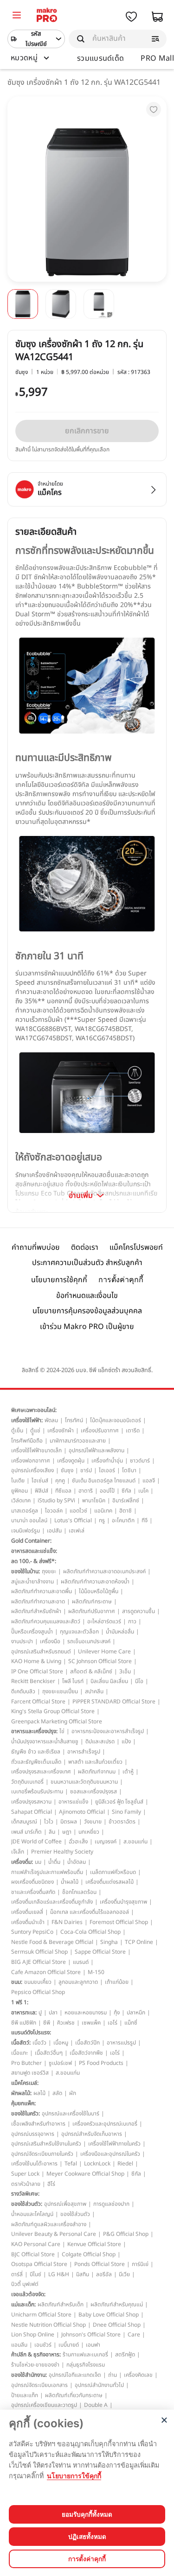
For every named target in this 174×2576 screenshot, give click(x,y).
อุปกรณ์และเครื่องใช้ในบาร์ (71, 2114)
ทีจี (145, 1520)
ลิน (52, 1832)
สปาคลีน (94, 1691)
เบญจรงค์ (106, 1842)
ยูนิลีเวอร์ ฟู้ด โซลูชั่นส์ (119, 1802)
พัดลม (51, 1420)
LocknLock (97, 2164)
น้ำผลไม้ (70, 1882)
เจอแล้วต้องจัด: (28, 2294)
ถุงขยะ (49, 1571)
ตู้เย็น (17, 1430)
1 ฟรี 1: (20, 2002)
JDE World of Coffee (36, 1842)
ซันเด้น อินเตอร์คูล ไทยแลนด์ (104, 1481)
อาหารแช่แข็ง (73, 1802)
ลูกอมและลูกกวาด (78, 1982)
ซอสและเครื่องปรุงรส (93, 1791)
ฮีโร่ (51, 2184)
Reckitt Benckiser (33, 1681)
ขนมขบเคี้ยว (38, 1982)
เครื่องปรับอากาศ (100, 1430)
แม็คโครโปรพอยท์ (136, 1247)
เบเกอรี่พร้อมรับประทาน (37, 1791)
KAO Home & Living (36, 1661)
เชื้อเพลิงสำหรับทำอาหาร (38, 2124)
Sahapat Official (32, 1812)
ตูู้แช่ (35, 1430)
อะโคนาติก (123, 1520)
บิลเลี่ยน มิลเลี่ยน (109, 1681)
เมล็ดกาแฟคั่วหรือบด (113, 1872)
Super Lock (25, 2174)
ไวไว (49, 1822)
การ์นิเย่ (140, 2264)
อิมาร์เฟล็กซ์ (126, 1500)
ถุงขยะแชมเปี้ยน (60, 1691)
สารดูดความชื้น (139, 1611)
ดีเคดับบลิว (23, 1691)
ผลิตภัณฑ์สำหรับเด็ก (61, 2304)
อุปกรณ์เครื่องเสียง (32, 1470)
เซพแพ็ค (91, 2023)
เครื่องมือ (50, 1641)
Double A (96, 2405)
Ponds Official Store (100, 2264)
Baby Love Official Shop (109, 2315)
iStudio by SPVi (56, 1500)
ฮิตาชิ (126, 1511)
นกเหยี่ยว (89, 1832)
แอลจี (149, 1481)
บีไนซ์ (35, 2274)
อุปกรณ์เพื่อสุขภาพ (65, 2204)
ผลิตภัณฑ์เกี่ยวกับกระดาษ (74, 2395)
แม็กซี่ (131, 2023)
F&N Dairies (67, 1922)
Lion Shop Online (33, 2335)
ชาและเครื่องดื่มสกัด (33, 1892)
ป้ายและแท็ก (25, 2395)
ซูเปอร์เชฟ (60, 2063)
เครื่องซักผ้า (61, 1430)
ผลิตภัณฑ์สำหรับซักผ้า (36, 1611)
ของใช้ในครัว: (26, 2114)
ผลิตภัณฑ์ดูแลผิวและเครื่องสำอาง (49, 2224)
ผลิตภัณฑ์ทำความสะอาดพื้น (42, 1591)
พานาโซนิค (94, 1500)
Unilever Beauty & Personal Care (54, 2234)
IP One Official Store (37, 1671)
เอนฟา (93, 2345)
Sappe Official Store (100, 1952)
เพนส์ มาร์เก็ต (26, 1832)
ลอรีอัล (104, 2274)
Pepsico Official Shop (38, 1992)
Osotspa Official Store (39, 2264)
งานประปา (22, 1641)
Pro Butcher (26, 2063)
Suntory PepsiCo (32, 1932)
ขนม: (17, 1982)
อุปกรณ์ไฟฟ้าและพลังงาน (97, 1450)
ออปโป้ (107, 1491)
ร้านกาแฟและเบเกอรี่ (85, 2354)
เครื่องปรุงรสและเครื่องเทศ (41, 1772)
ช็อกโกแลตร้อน (79, 1892)
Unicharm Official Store (41, 2315)
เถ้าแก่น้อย (117, 1982)
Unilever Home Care (104, 1652)
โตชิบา (129, 1470)
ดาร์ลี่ (17, 2274)
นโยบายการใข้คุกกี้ (74, 2476)
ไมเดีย (18, 1481)
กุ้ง (117, 2013)
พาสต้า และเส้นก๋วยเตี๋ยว (95, 1762)
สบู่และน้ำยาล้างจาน (32, 1582)
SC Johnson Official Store (100, 1661)
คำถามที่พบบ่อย (36, 1247)
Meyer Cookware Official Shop (85, 2174)
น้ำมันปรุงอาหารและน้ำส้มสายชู (45, 1741)
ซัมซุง (67, 1470)
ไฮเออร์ (107, 1470)
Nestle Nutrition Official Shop (48, 2325)
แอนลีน (19, 2345)
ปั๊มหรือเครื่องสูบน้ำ (32, 1632)
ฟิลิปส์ (42, 1491)
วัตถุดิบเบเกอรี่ (27, 1782)
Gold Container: (31, 1541)
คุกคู (60, 1481)
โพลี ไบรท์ (73, 1681)
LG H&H (59, 2274)
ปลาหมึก (136, 2013)
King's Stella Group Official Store (53, 1711)
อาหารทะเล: (24, 2013)
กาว (132, 1621)
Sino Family (126, 1812)
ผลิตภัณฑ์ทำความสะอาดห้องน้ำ (95, 1582)
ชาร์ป (86, 1470)
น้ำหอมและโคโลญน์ (32, 2214)
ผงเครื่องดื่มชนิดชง (32, 1882)
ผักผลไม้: (21, 2093)
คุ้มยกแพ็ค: (23, 2103)
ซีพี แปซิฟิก (24, 2023)
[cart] (157, 17)
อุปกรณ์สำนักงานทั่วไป (99, 2385)
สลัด (57, 2093)
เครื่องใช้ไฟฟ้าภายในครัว (114, 2144)
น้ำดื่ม (54, 1862)
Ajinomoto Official (82, 1812)
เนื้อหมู (61, 2043)
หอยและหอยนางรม (86, 2013)
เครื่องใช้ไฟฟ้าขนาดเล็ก (36, 1450)
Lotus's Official (73, 1520)
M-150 (96, 1972)
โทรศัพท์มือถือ (27, 1441)
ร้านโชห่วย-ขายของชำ (35, 2365)
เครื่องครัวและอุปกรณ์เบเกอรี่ (105, 2124)
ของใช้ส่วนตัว (75, 2214)
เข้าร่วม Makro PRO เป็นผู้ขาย (87, 1327)
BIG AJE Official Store (39, 1962)
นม (38, 1862)
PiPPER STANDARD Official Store (114, 1702)
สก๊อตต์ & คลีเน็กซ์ (91, 1671)
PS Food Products (101, 2063)
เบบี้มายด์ (69, 2345)
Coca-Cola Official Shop (90, 1932)
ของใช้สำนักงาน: (29, 2375)
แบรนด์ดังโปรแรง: (31, 2032)
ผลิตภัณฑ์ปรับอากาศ (92, 1611)
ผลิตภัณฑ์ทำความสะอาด (38, 1601)
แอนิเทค (103, 1511)
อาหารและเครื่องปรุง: (34, 1731)
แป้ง (126, 1741)
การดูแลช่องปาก (111, 2204)
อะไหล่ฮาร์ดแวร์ (104, 1621)
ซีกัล (126, 1491)
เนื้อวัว (39, 2043)
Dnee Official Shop (117, 2325)
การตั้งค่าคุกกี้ (121, 1280)
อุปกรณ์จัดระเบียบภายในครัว (42, 2154)
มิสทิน (83, 2274)
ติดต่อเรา (85, 1247)
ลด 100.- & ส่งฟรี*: (34, 1561)
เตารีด (133, 1430)
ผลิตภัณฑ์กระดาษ (92, 1601)
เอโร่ (113, 2023)
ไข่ (62, 1731)
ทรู (102, 1520)
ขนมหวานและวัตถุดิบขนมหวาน (84, 1782)
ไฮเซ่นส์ (40, 1481)
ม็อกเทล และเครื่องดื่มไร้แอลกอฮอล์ (90, 1912)
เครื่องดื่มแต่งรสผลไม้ (110, 1882)
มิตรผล (69, 1822)
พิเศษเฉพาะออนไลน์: (34, 1410)
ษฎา (67, 1832)
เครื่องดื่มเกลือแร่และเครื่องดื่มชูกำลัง (52, 1902)
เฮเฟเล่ (77, 1531)
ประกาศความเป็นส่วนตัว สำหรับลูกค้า (87, 1263)
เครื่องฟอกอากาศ (31, 1461)
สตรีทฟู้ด (125, 2354)
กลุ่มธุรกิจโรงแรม (86, 2365)
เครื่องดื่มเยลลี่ (27, 1912)
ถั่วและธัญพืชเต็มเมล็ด (36, 1762)
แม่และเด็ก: (23, 2304)
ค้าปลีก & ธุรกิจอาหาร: (36, 2354)
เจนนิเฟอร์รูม (26, 1531)
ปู (40, 2013)
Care (134, 2335)
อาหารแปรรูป (121, 2043)
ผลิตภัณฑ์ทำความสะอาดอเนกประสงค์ (104, 1571)
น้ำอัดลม (77, 1862)
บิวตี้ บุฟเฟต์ (25, 2284)
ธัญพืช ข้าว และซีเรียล (36, 1752)
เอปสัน (54, 1531)
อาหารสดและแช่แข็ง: (34, 1551)
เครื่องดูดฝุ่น (71, 1461)
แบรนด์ (81, 1962)
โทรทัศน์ (74, 1420)
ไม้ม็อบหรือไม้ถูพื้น (99, 1591)
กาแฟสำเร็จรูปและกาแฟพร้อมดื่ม (47, 1872)
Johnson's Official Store (91, 2335)
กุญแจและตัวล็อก (79, 1632)
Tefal (71, 2164)
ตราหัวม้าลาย (26, 2184)
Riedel (125, 2164)
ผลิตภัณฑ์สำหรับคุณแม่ (117, 2304)
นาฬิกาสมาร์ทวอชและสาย (78, 1441)
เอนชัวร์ (43, 2345)
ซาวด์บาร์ (140, 1461)
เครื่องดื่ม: (22, 1862)
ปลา (53, 2013)
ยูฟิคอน (19, 1491)
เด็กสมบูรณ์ (24, 1822)
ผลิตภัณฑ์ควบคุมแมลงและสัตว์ (46, 1621)
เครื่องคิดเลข (138, 2375)
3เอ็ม (125, 1671)
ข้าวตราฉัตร (122, 1822)
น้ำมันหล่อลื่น (120, 1632)
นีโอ (139, 1681)
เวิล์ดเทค (21, 1500)
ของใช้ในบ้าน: (26, 1571)
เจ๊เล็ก (18, 1852)
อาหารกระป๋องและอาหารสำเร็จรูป (108, 1731)
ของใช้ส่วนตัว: (27, 2204)
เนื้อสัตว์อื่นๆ (49, 2053)
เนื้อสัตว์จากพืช (86, 2053)
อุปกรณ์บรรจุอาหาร (33, 2134)
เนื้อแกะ (19, 2053)
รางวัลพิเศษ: (25, 2194)
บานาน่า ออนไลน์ (29, 1520)
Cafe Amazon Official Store (46, 1972)
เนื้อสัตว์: (21, 2043)
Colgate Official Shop (89, 2254)
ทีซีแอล (63, 1491)
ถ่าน (113, 2375)
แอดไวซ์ (78, 1511)
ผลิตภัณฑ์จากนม (97, 1772)
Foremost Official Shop (119, 1922)
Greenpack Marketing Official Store (57, 1722)
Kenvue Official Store (94, 2244)
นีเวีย (124, 2274)
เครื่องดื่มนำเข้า (28, 1922)
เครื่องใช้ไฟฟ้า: (27, 1420)
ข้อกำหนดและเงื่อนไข (87, 1296)
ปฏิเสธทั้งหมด (87, 2537)
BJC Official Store (33, 2254)
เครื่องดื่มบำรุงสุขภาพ (123, 1902)
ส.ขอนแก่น (135, 1842)
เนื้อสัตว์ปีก (87, 2043)
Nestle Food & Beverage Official (52, 1942)
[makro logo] (47, 16)
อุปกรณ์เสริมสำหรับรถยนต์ (41, 1652)
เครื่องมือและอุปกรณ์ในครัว (110, 2154)
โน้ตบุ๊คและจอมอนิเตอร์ (116, 1420)
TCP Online (139, 1942)
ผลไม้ (39, 2093)
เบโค (143, 1491)
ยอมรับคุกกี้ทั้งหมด (87, 2514)
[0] (17, 16)
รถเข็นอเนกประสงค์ (89, 1641)
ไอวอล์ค (54, 1511)
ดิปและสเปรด (100, 1741)
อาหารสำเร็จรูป (84, 1752)
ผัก (73, 2093)
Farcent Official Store (38, 1702)
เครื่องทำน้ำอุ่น (107, 1461)
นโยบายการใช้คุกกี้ (59, 1280)
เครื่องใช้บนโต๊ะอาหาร (34, 2164)
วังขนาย (93, 1822)
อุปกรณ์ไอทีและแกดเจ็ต (75, 2375)
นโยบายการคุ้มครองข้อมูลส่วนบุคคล (87, 1311)
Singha (109, 1942)
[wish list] (131, 17)
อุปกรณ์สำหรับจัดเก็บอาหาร (92, 2134)
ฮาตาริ (86, 1491)
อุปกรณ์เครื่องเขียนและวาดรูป (44, 2405)
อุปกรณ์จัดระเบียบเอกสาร (39, 2385)
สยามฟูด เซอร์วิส (30, 2073)
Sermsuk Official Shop (39, 1952)
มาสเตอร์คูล (25, 1511)
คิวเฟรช (66, 2023)
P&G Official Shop (126, 2234)
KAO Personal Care (36, 2244)
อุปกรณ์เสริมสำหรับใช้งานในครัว (46, 2144)
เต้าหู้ (128, 1772)
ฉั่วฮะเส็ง (78, 1842)
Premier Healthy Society (62, 1852)
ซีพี (47, 2023)
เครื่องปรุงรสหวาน (31, 1802)
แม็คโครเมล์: (25, 2083)
